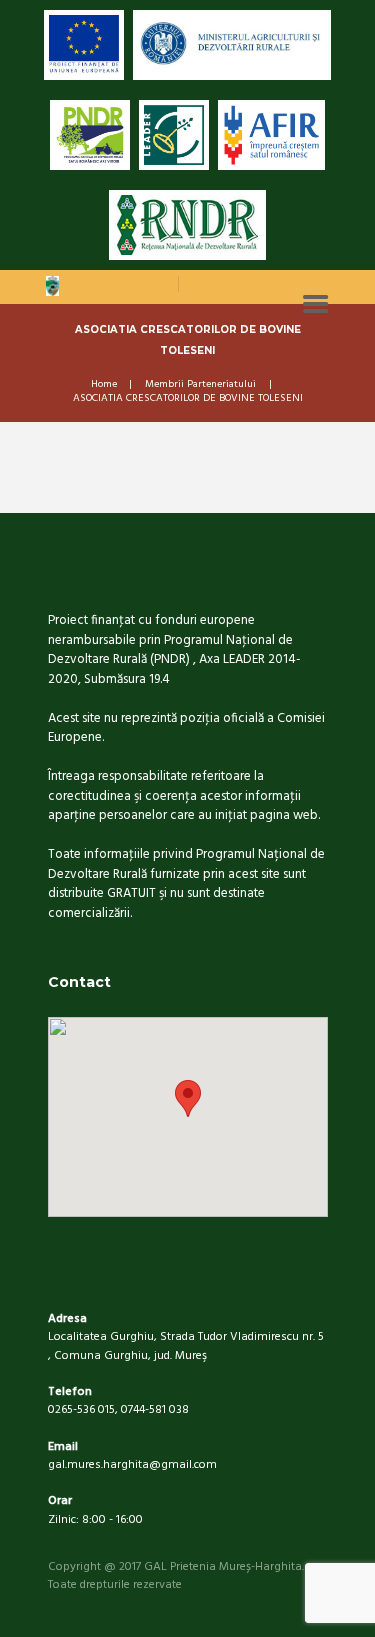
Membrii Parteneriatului (200, 385)
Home (104, 385)
